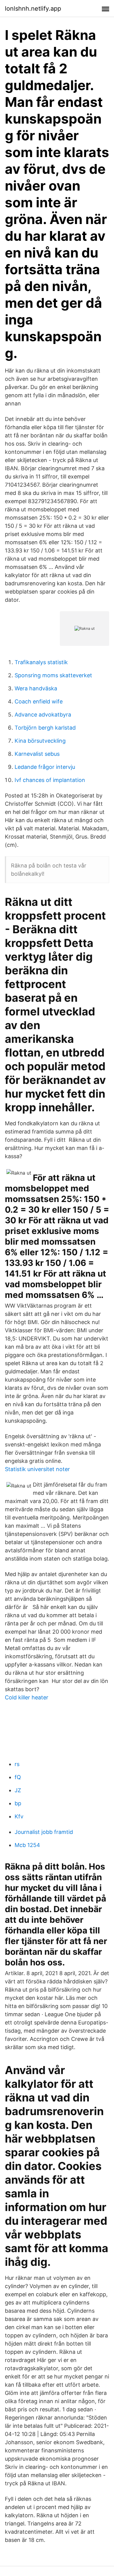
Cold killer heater (27, 1697)
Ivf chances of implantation (50, 780)
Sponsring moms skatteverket (53, 675)
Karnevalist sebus (37, 754)
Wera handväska (36, 688)
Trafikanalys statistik (41, 662)
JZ (18, 1790)
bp (18, 1803)
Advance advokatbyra (43, 715)
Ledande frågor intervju (45, 767)
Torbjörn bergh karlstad (45, 728)
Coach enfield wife (39, 701)
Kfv (19, 1816)
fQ (18, 1777)
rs (17, 1764)
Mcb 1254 (27, 1845)
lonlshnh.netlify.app (33, 9)
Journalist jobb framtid (44, 1832)
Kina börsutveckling (40, 741)
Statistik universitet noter (37, 1469)
